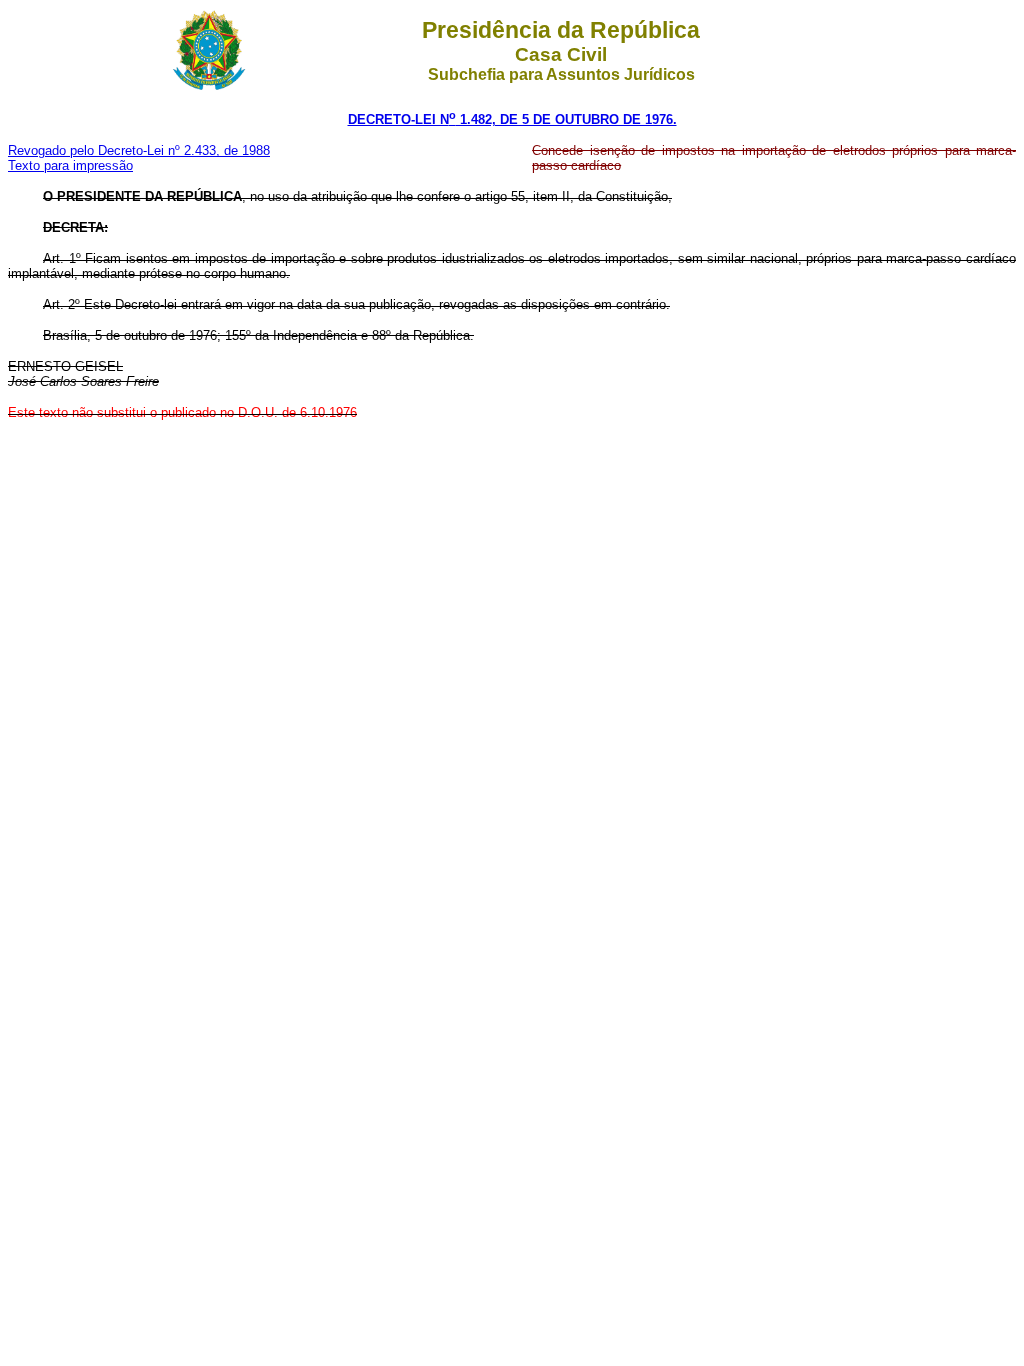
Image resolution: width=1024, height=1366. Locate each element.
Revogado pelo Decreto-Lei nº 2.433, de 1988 (139, 150)
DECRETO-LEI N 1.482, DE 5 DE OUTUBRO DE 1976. (512, 119)
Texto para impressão (70, 165)
